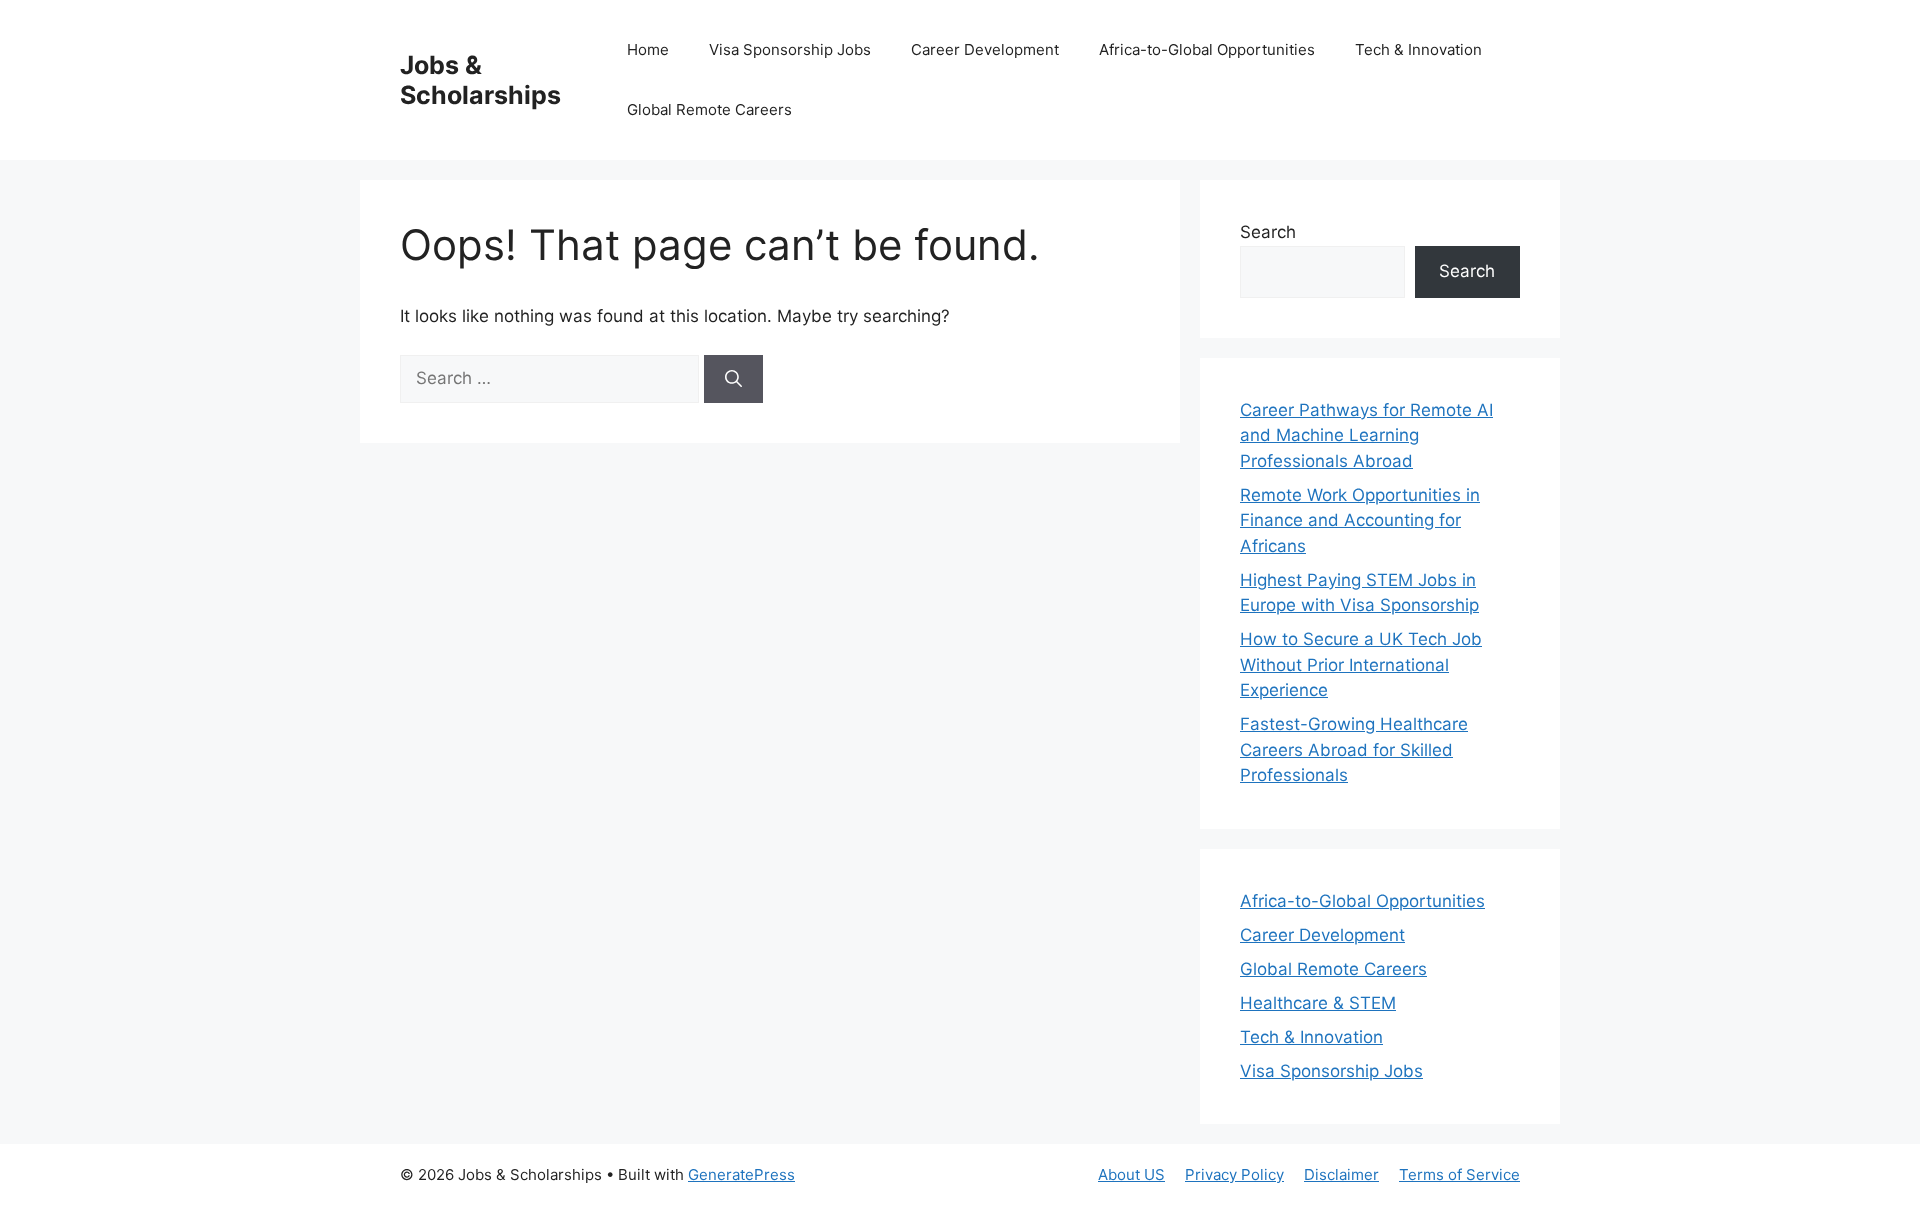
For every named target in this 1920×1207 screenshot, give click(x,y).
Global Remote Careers (709, 109)
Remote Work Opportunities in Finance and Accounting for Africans (1360, 520)
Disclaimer (1341, 1174)
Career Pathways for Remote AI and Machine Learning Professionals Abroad (1366, 435)
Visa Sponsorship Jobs (790, 49)
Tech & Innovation (1418, 49)
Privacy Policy (1234, 1174)
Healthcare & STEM (1318, 1003)
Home (648, 49)
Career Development (985, 49)
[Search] (733, 379)
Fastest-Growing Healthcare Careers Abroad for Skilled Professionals (1354, 749)
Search (1268, 232)
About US (1131, 1174)
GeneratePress (741, 1174)
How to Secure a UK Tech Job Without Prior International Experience (1361, 664)
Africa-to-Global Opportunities (1207, 49)
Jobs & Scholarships (480, 80)
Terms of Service (1459, 1174)
